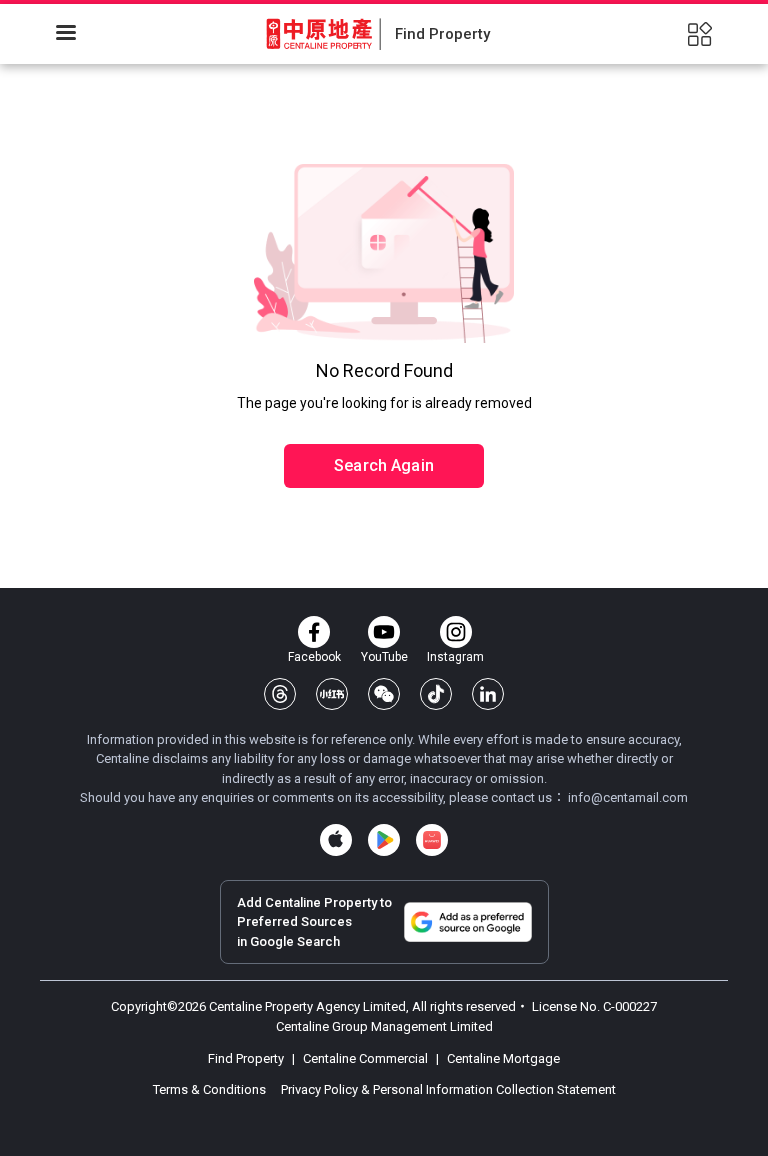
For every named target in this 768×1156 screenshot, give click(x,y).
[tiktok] (436, 694)
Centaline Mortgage (502, 1058)
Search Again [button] (384, 465)
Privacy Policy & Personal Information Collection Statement (448, 1089)
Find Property (247, 1058)
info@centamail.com (628, 797)
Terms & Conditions (211, 1089)
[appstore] (336, 840)
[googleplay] (384, 840)
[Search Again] (384, 423)
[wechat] (384, 694)
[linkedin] (488, 694)
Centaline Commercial (365, 1058)
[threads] (280, 694)
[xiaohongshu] (332, 694)
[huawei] (432, 840)
